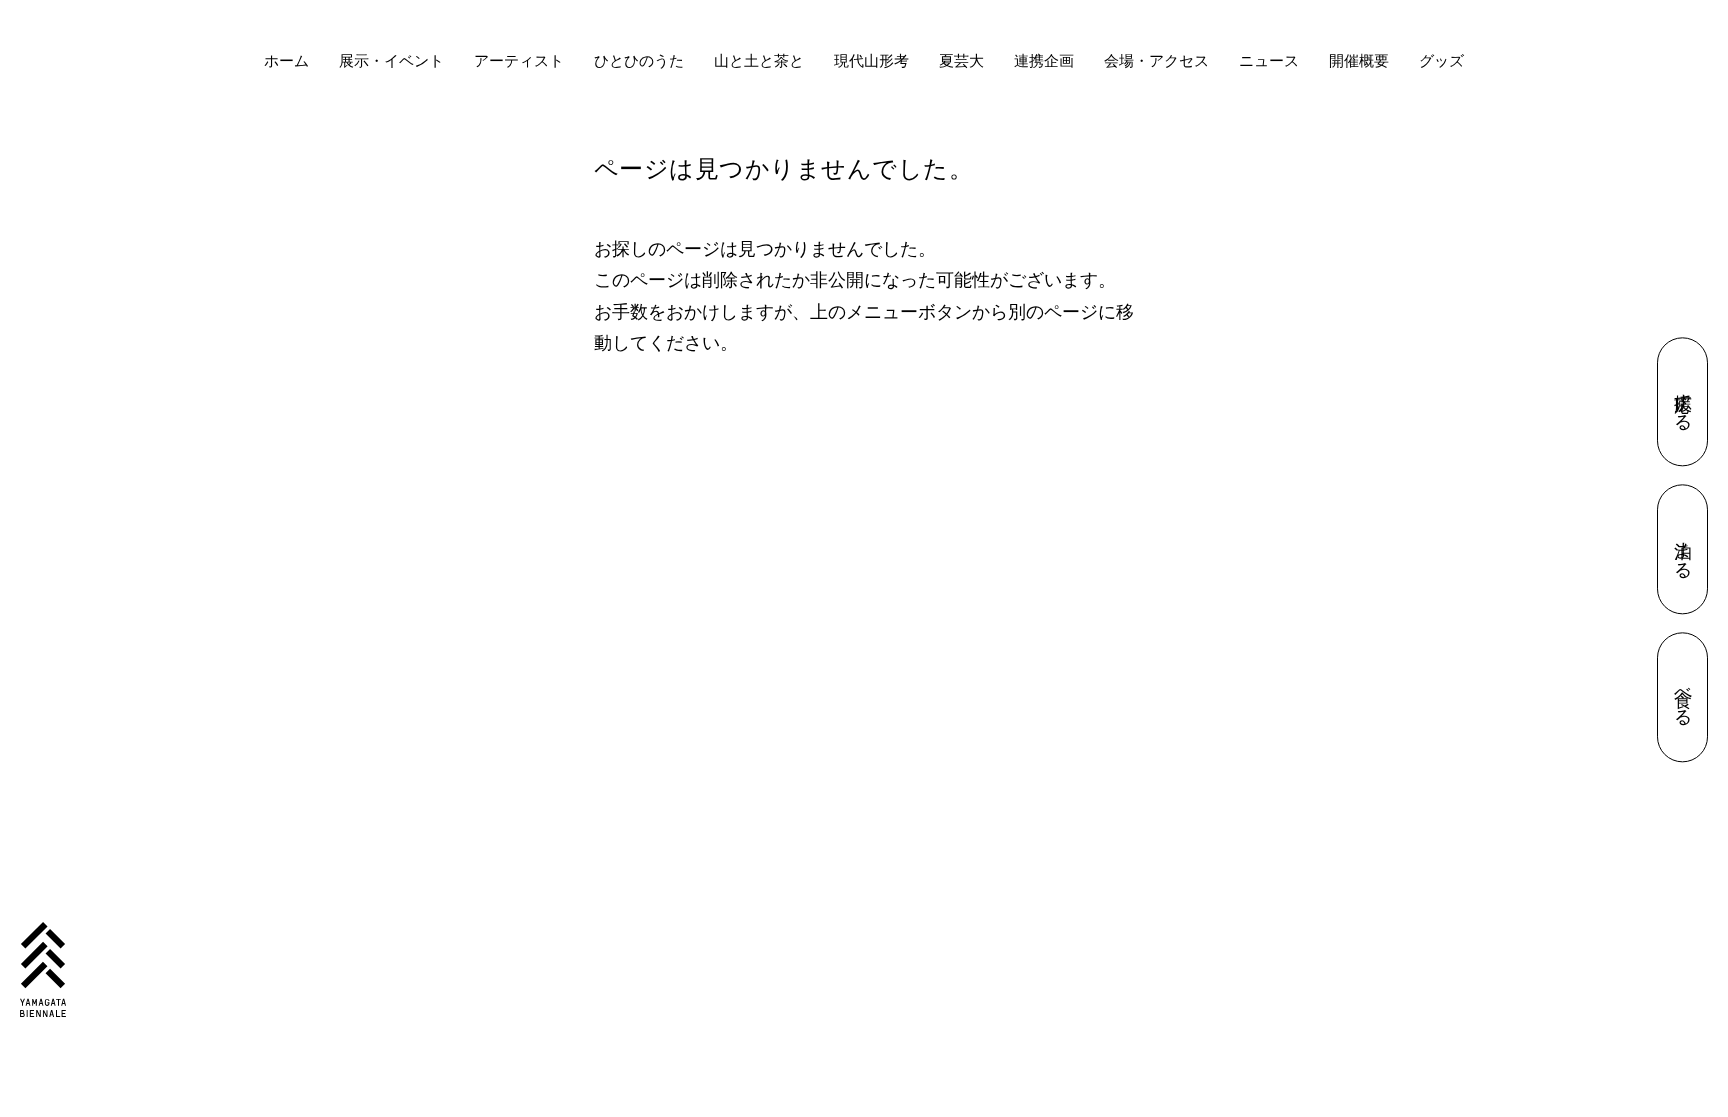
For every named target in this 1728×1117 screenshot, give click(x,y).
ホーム (286, 60)
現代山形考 (871, 60)
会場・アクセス (1156, 60)
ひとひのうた (639, 60)
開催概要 (1359, 60)
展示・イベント (391, 60)
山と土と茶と (759, 60)
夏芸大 (961, 60)
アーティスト (519, 60)
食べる (1582, 697)
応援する (1582, 401)
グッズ (1441, 60)
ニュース (1269, 60)
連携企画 (1044, 60)
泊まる (1582, 549)
